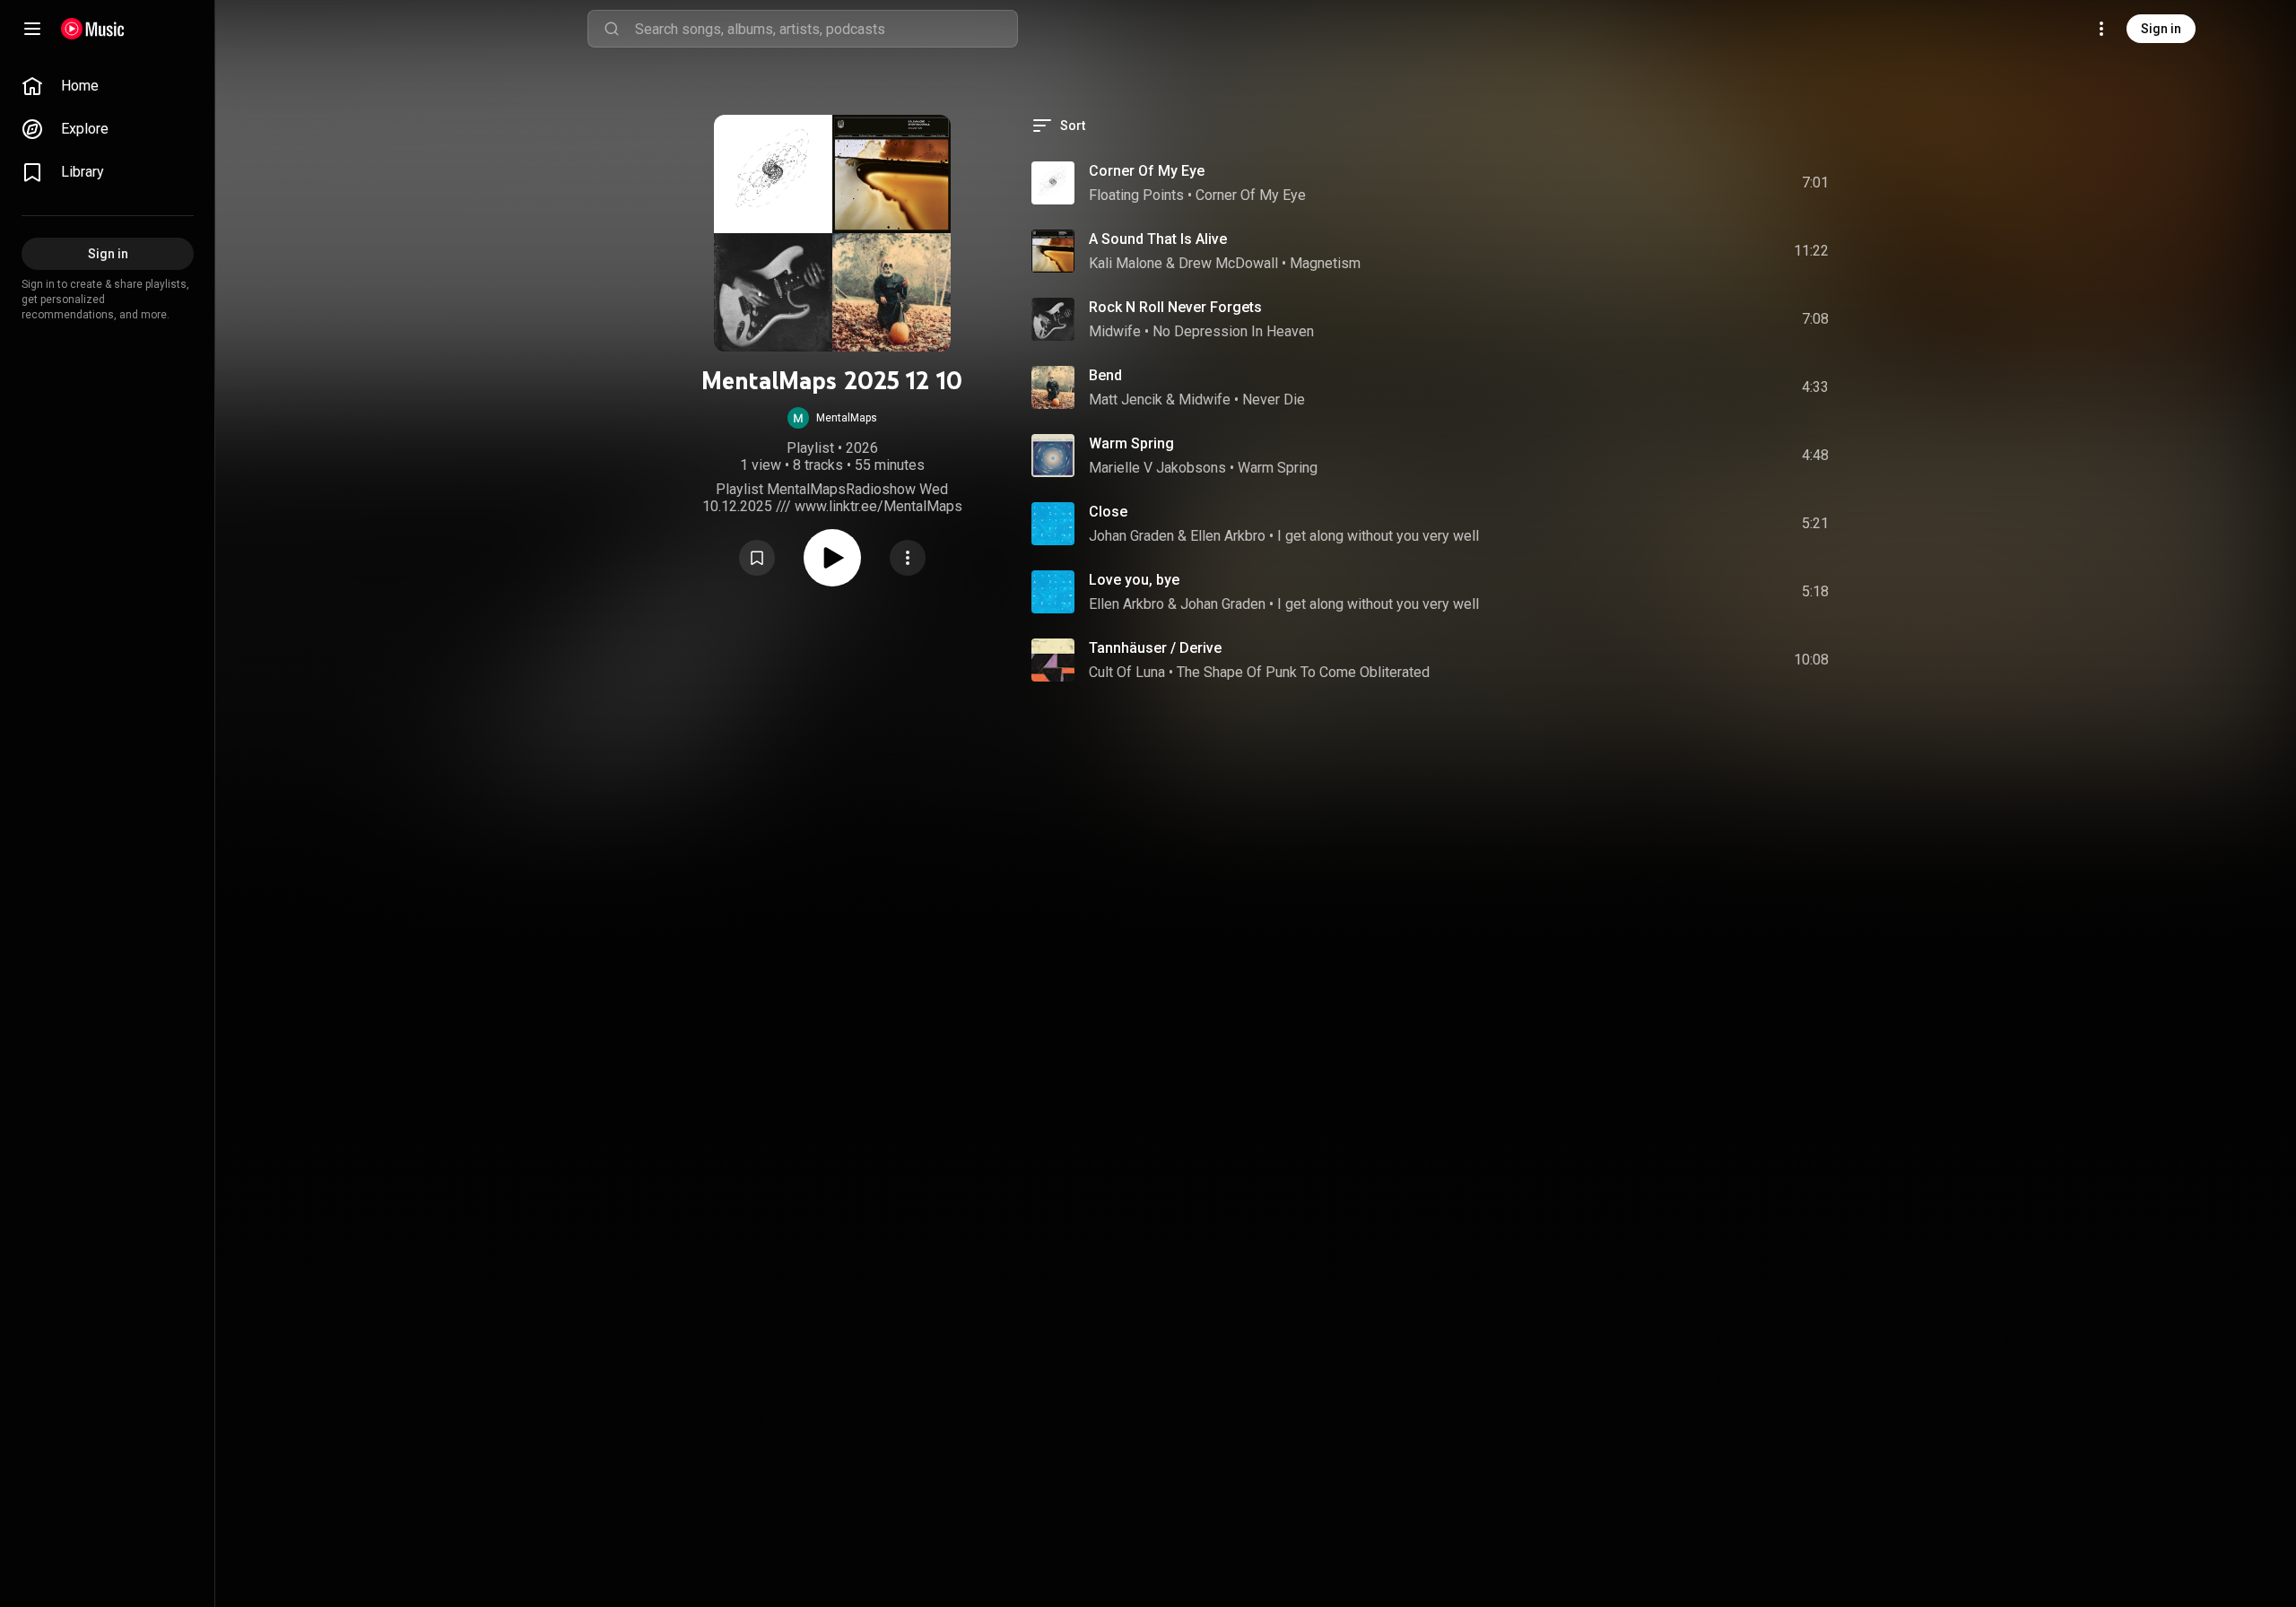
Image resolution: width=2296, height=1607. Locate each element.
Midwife (1115, 331)
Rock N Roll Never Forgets (1175, 307)
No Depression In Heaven (1233, 331)
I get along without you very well (1378, 536)
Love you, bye (1134, 580)
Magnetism (1325, 263)
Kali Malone (1126, 263)
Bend (1105, 375)
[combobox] (826, 29)
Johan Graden (1131, 536)
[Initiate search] (612, 29)
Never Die (1274, 400)
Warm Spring (1131, 443)
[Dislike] (1714, 183)
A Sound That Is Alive (1158, 239)
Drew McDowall (1228, 263)
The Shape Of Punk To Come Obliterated (1303, 672)
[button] (832, 418)
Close (1108, 512)
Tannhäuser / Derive (1155, 648)
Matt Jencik (1126, 400)
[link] (108, 86)
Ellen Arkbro (1228, 536)
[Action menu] (908, 558)
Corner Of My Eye (1147, 171)
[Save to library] (757, 558)
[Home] (93, 29)
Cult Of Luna (1127, 672)
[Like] (1680, 183)
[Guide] (32, 29)
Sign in (2161, 29)
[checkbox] (1816, 183)
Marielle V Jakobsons (1157, 468)
